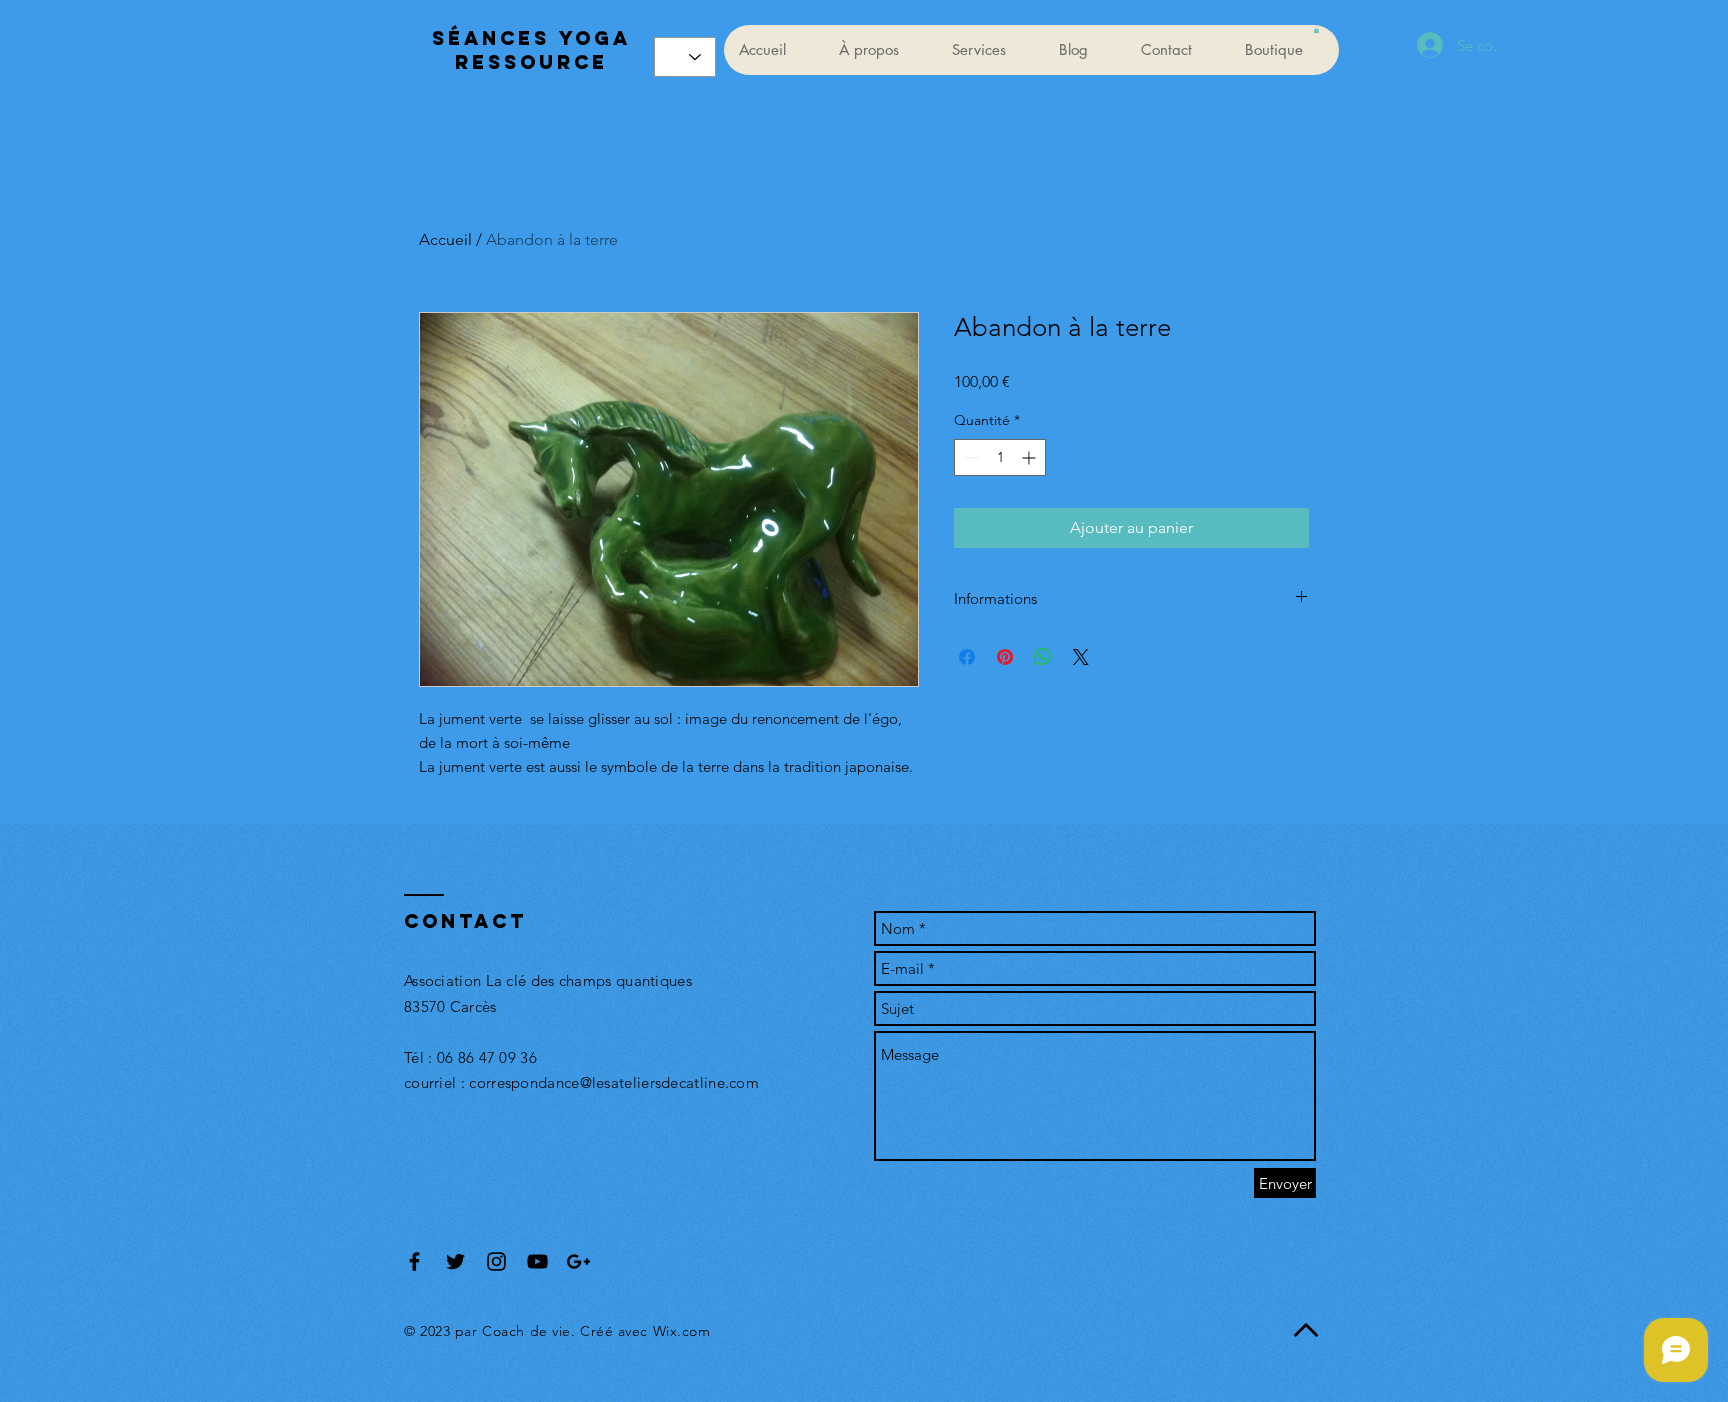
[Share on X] (1081, 657)
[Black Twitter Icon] (455, 1261)
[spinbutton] (1000, 457)
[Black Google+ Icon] (578, 1261)
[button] (1316, 30)
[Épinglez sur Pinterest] (1005, 657)
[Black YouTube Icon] (537, 1261)
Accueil (445, 239)
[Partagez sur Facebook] (967, 657)
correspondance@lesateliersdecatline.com (614, 1082)
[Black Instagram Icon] (496, 1261)
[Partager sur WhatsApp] (1043, 657)
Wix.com (682, 1331)
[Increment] (1030, 457)
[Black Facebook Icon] (414, 1261)
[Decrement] (969, 457)
